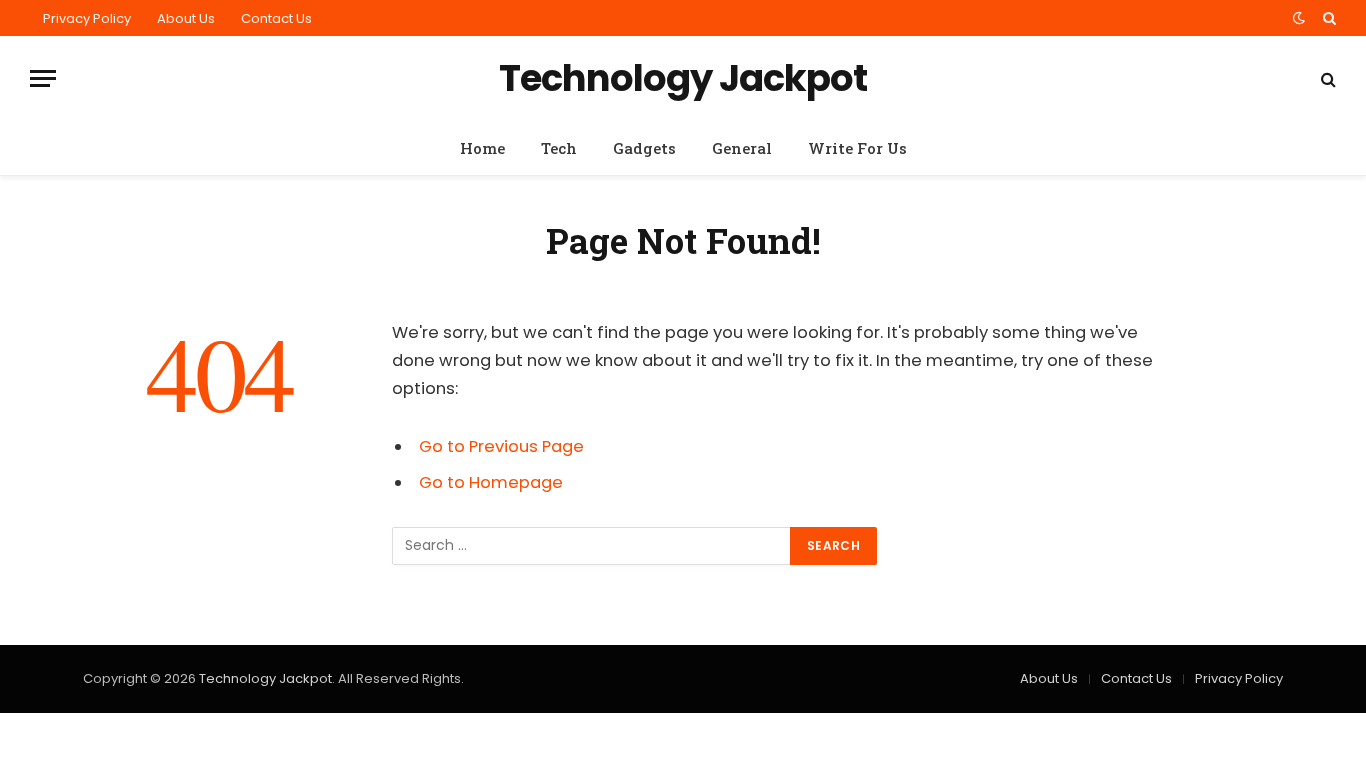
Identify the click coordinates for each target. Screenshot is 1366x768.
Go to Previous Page (501, 446)
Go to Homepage (491, 482)
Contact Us (276, 18)
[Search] (1327, 18)
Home (482, 148)
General (742, 148)
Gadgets (644, 148)
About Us (186, 18)
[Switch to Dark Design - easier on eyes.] (1299, 18)
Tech (559, 148)
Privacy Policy (87, 18)
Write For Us (857, 148)
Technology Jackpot (265, 678)
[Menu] (43, 78)
